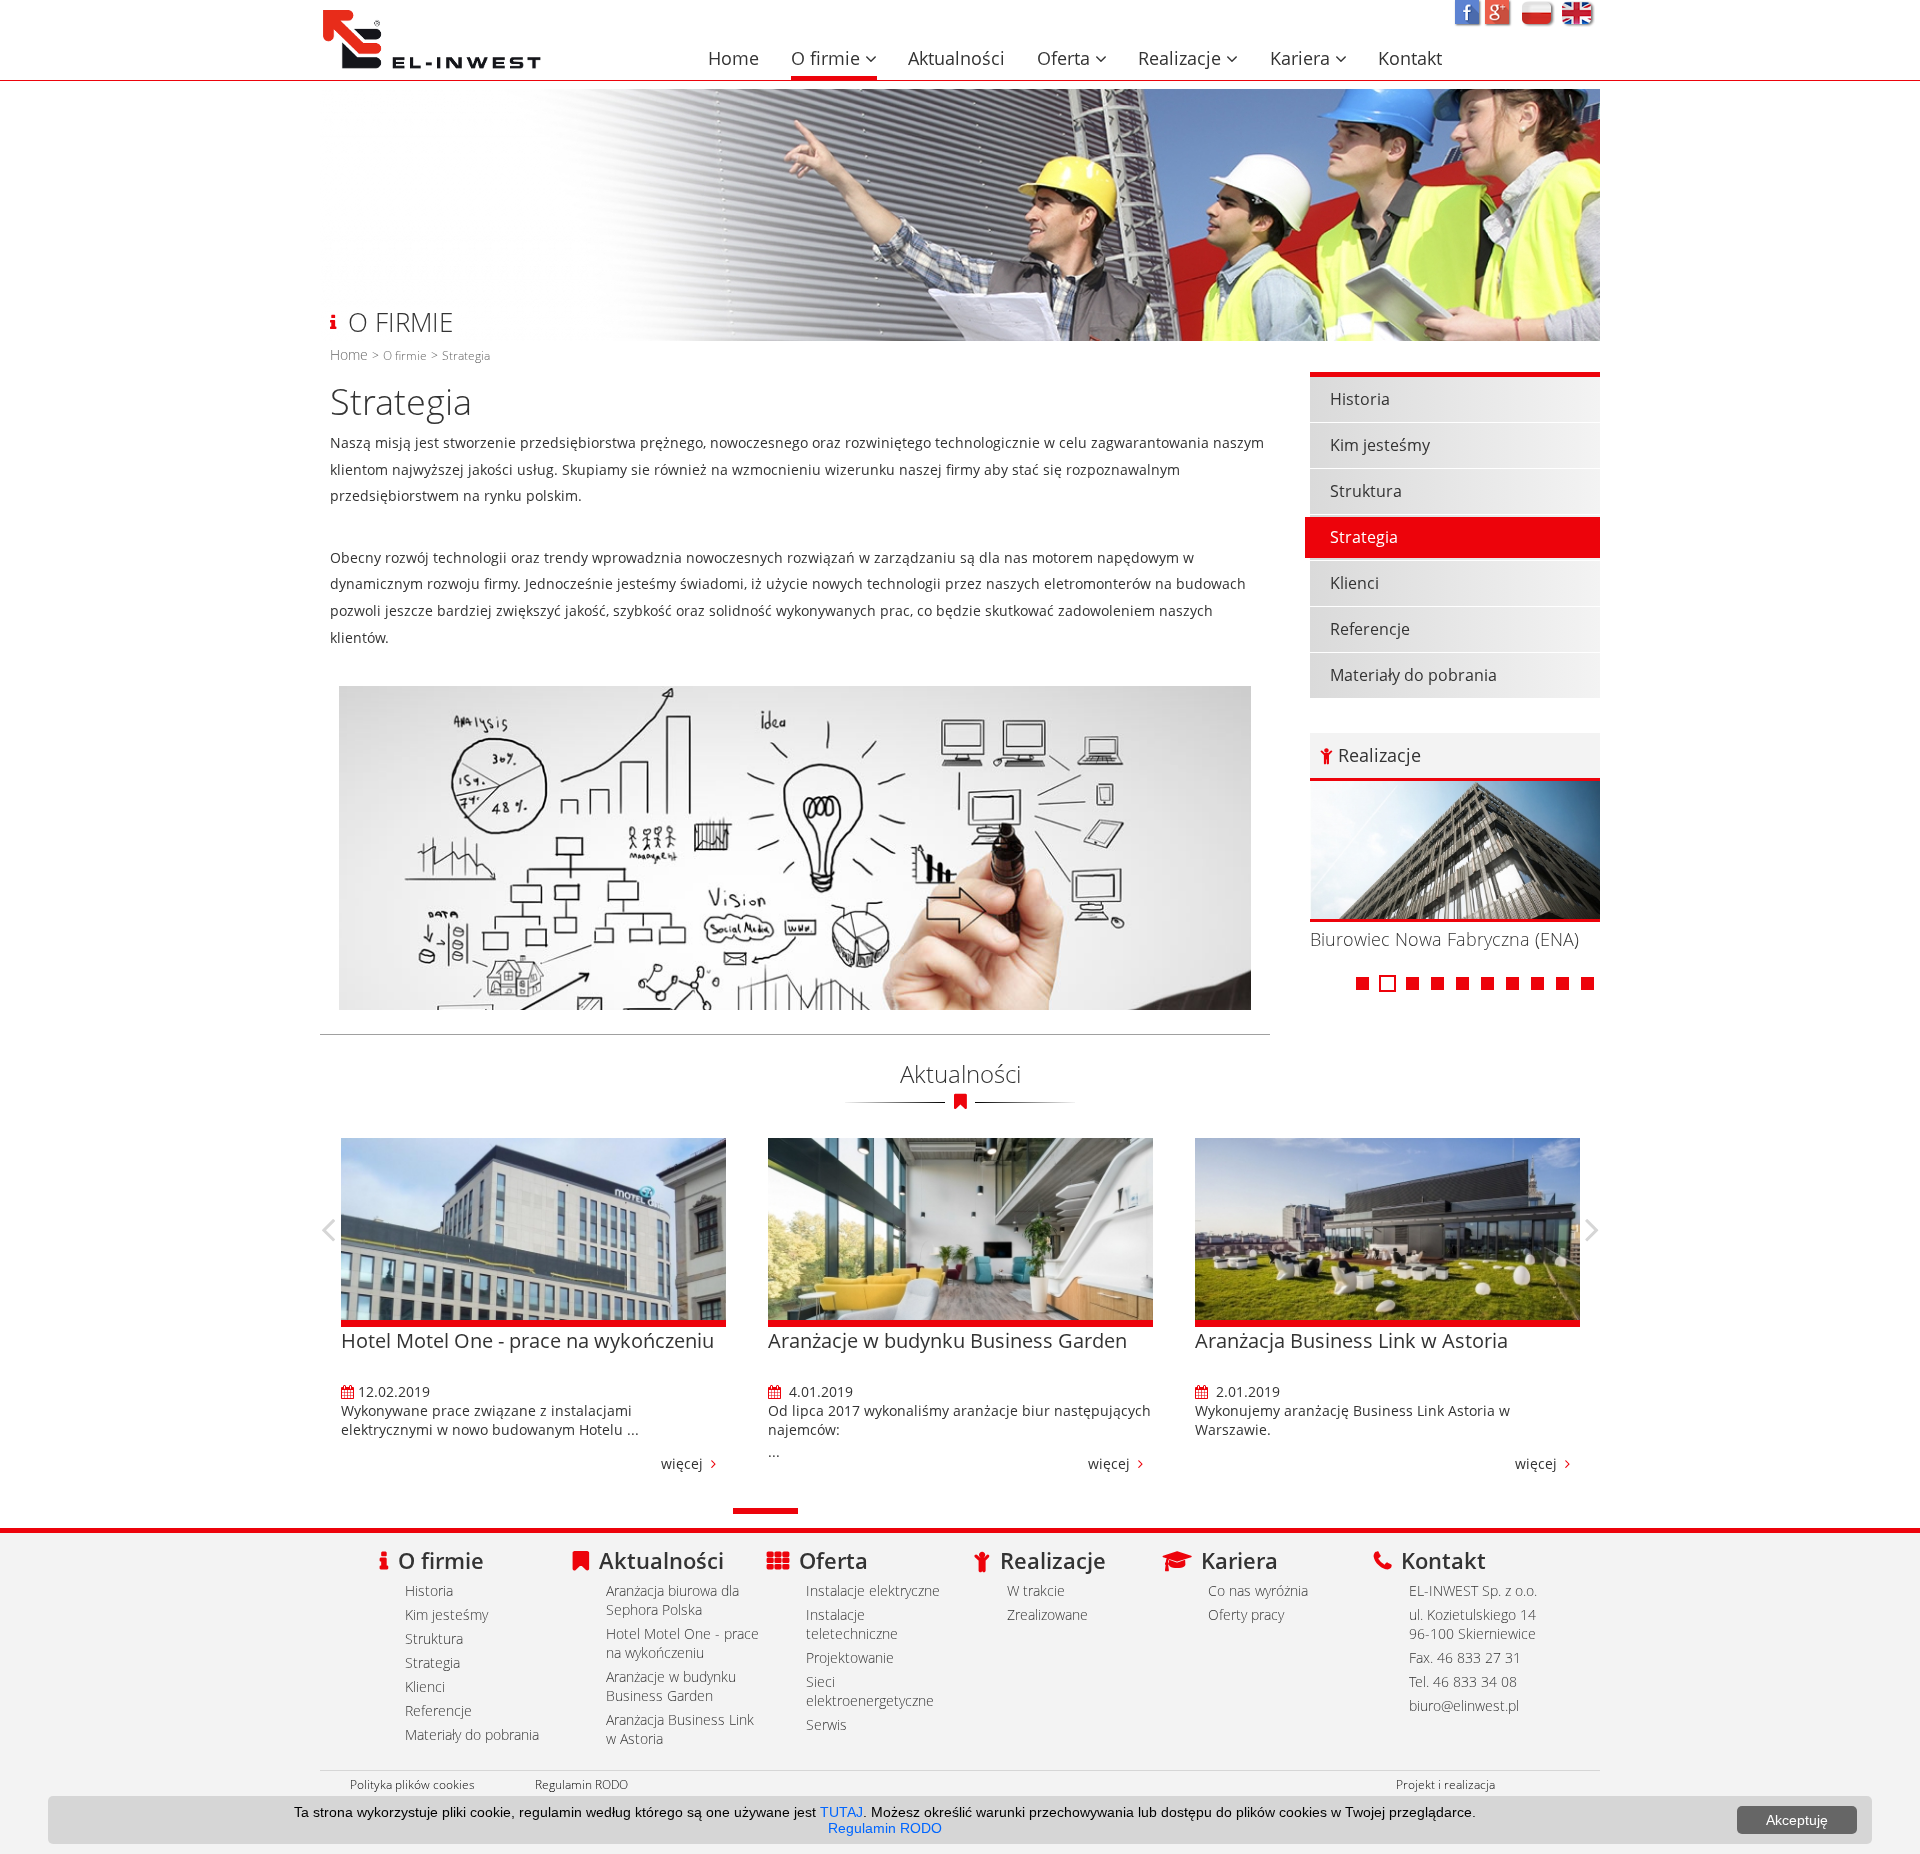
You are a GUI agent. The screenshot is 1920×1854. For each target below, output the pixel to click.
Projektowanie (850, 1657)
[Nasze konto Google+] (1497, 12)
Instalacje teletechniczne (852, 1624)
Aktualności (956, 58)
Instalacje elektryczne (873, 1590)
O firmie (834, 58)
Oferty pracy (1246, 1614)
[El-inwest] (433, 18)
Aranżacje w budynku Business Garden (671, 1686)
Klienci (1354, 583)
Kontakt (1410, 58)
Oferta (1072, 58)
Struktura (1366, 491)
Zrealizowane (1047, 1614)
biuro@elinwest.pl (1464, 1705)
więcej (329, 1463)
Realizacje (1188, 58)
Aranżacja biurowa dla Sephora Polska (672, 1600)
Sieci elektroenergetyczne (870, 1691)
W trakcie (1036, 1590)
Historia (1360, 399)
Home (733, 58)
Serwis (826, 1724)
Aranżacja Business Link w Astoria (680, 1729)
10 (1587, 989)
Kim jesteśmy (1380, 445)
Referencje (1370, 629)
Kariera (1308, 58)
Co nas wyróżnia (1258, 1590)
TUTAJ (841, 1812)
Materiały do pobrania (1413, 675)
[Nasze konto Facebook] (1467, 12)
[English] (1578, 13)
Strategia (466, 355)
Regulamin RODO (581, 1784)
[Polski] (1538, 13)
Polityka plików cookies (412, 1784)
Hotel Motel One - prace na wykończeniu (682, 1643)
